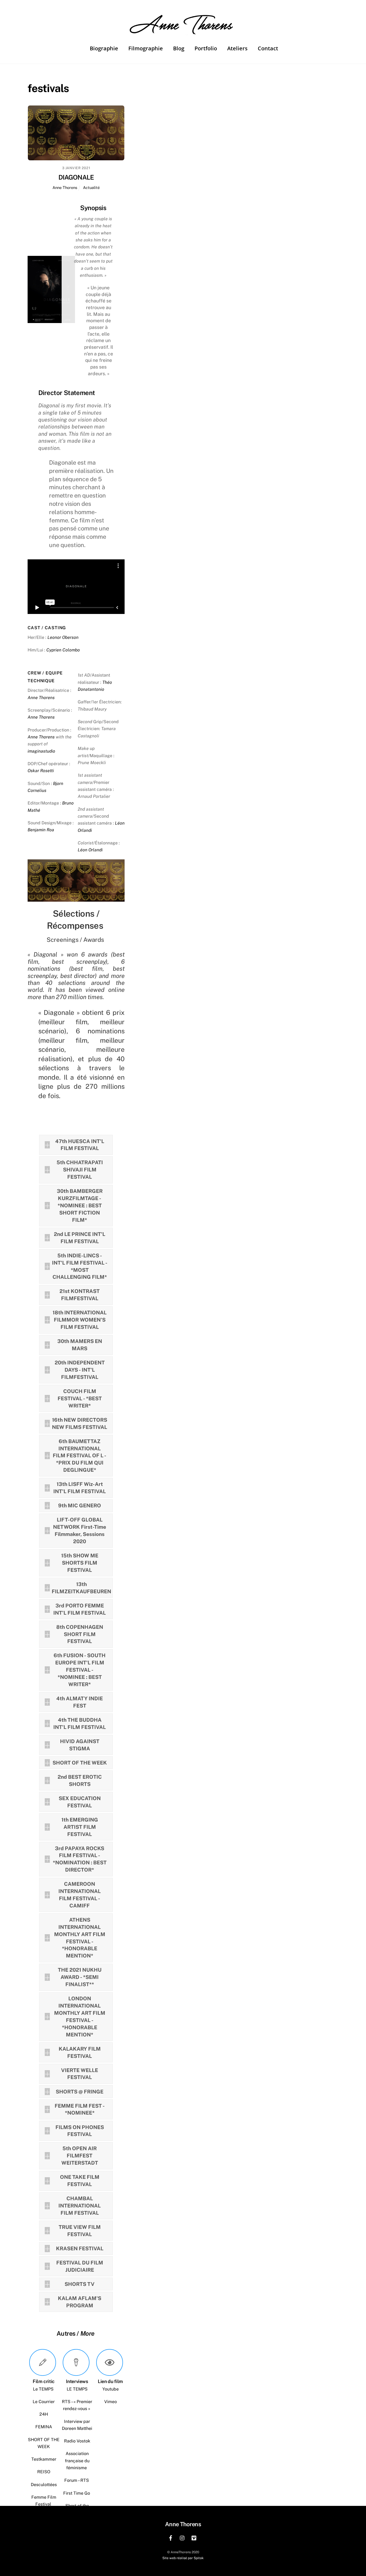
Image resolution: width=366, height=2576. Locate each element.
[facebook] (171, 2537)
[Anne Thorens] (183, 31)
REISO (44, 2472)
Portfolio (206, 48)
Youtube (111, 2389)
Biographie (104, 48)
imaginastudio (41, 751)
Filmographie (146, 48)
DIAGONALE (76, 177)
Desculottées (44, 2485)
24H (44, 2414)
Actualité (91, 187)
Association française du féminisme (77, 2461)
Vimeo (111, 2402)
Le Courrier (44, 2402)
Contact (268, 48)
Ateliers (237, 48)
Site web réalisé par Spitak (183, 2558)
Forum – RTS (77, 2480)
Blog (179, 48)
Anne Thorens (65, 187)
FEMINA (44, 2427)
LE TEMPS (77, 2389)
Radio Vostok (77, 2441)
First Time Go (77, 2493)
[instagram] (182, 2537)
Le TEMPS (44, 2389)
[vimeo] (194, 2537)
